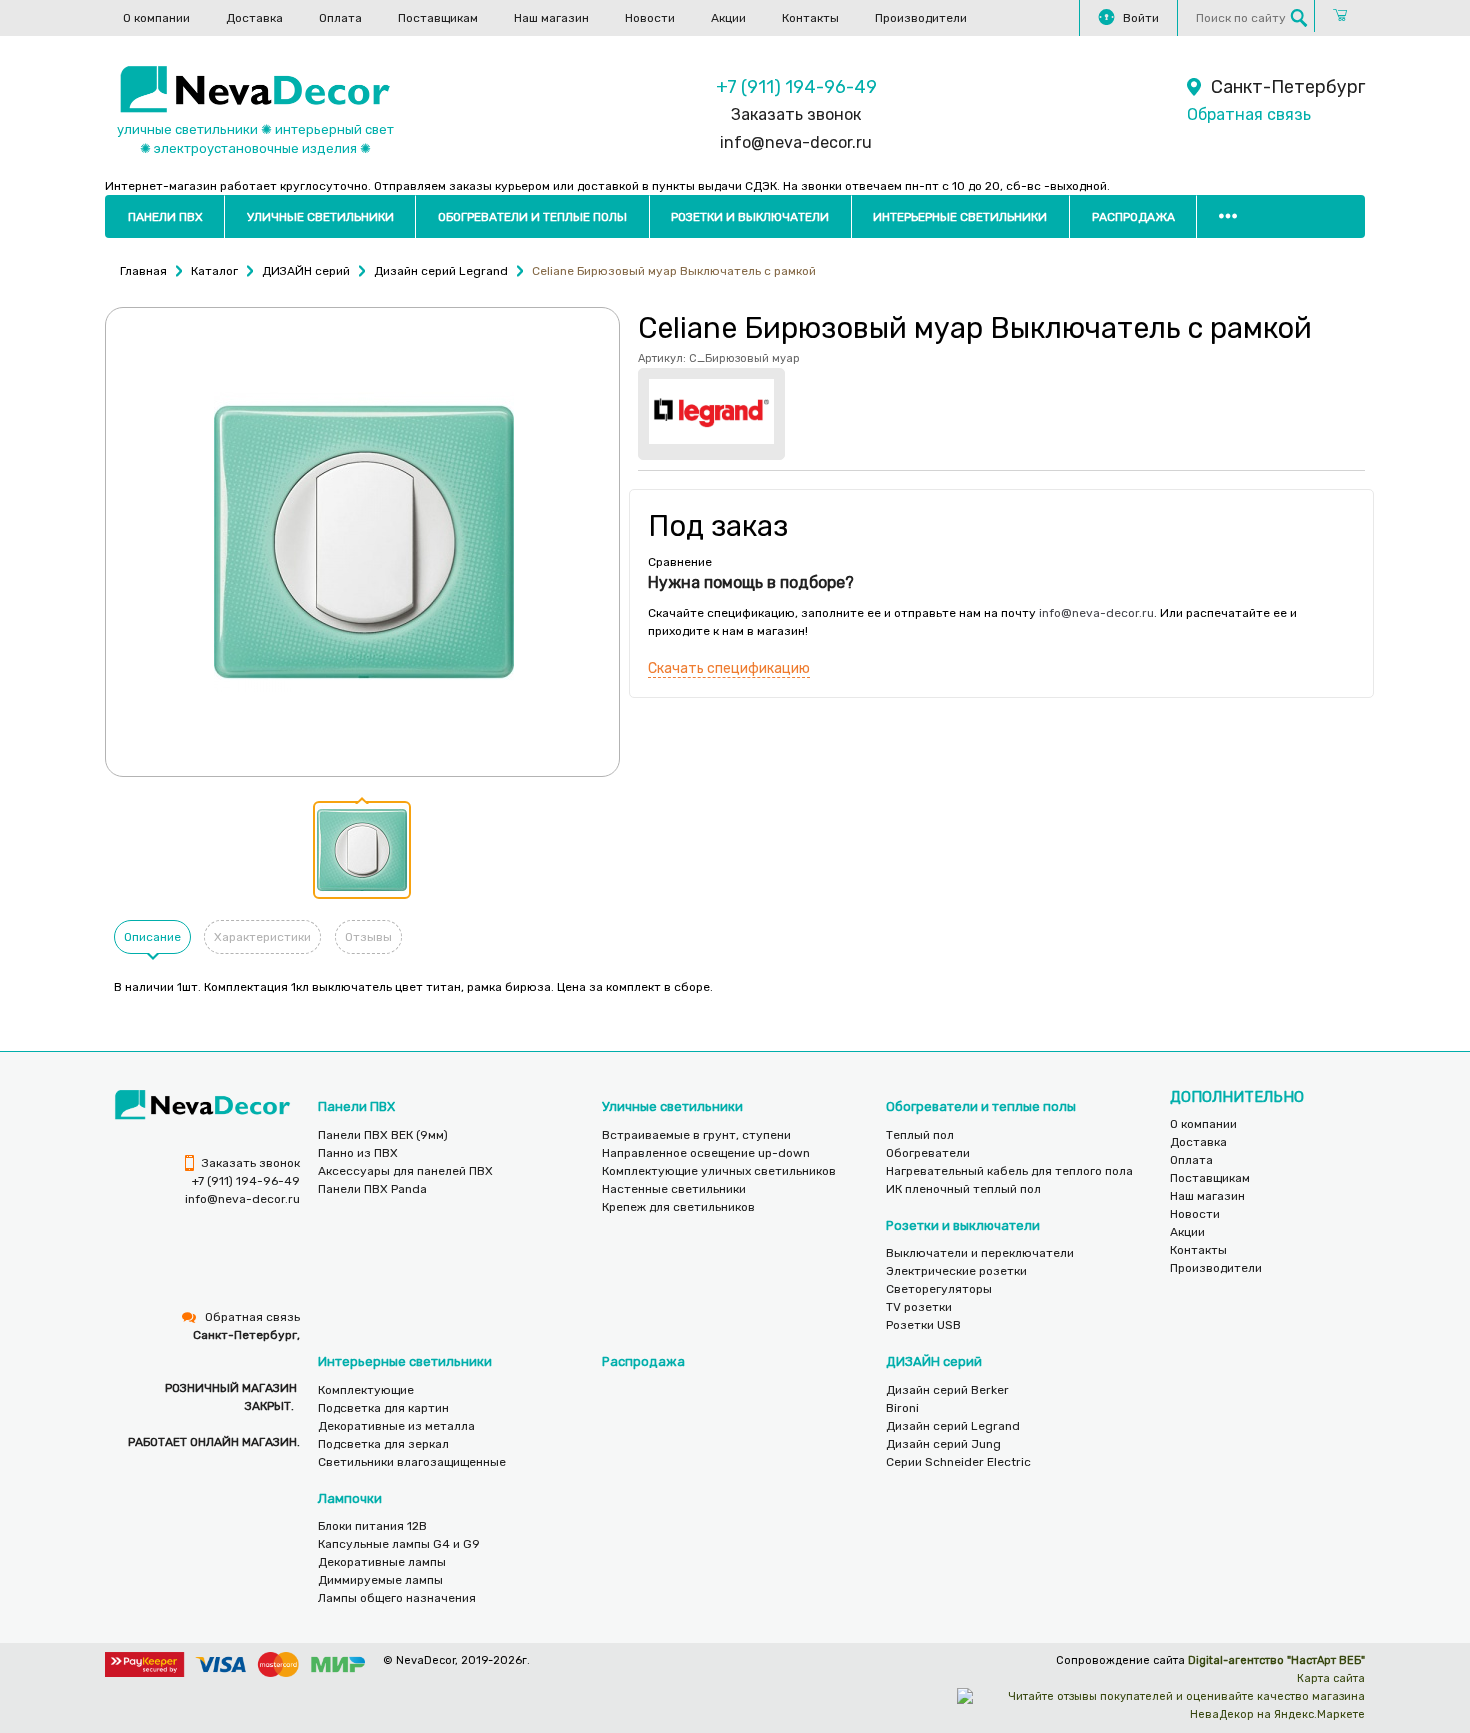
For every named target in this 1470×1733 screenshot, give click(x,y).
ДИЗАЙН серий (934, 1361)
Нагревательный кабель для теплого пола (1009, 1171)
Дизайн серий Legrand (953, 1426)
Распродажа (1133, 217)
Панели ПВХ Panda (372, 1189)
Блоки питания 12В (372, 1526)
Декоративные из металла (396, 1426)
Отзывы (368, 937)
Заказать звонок (796, 114)
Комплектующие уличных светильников (719, 1171)
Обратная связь (1249, 114)
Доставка (254, 18)
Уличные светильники (320, 217)
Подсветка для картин (383, 1408)
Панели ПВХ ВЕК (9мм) (383, 1135)
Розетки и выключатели (750, 217)
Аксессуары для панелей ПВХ (405, 1171)
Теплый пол (920, 1135)
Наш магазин (551, 18)
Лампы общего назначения (397, 1598)
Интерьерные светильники (960, 217)
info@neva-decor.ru (796, 142)
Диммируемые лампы (380, 1580)
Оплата (340, 18)
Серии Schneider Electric (958, 1462)
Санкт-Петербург (1288, 87)
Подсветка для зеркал (383, 1444)
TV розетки (919, 1307)
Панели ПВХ (165, 217)
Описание (152, 937)
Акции (728, 18)
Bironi (902, 1408)
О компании (156, 18)
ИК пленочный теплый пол (963, 1189)
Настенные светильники (674, 1189)
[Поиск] (1299, 18)
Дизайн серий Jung (943, 1444)
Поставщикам (438, 18)
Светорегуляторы (939, 1289)
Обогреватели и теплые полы (532, 217)
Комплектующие (366, 1390)
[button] (362, 850)
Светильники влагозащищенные (412, 1462)
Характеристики (262, 937)
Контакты (810, 18)
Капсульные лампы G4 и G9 (399, 1544)
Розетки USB (923, 1325)
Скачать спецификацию (729, 668)
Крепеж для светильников (678, 1207)
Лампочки (350, 1498)
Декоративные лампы (382, 1562)
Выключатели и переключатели (980, 1253)
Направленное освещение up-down (706, 1153)
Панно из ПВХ (358, 1153)
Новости (650, 18)
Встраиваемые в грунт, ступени (696, 1135)
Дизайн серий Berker (947, 1390)
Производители (921, 18)
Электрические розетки (956, 1271)
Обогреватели (928, 1153)
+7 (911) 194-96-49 (796, 87)
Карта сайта (1331, 1678)
